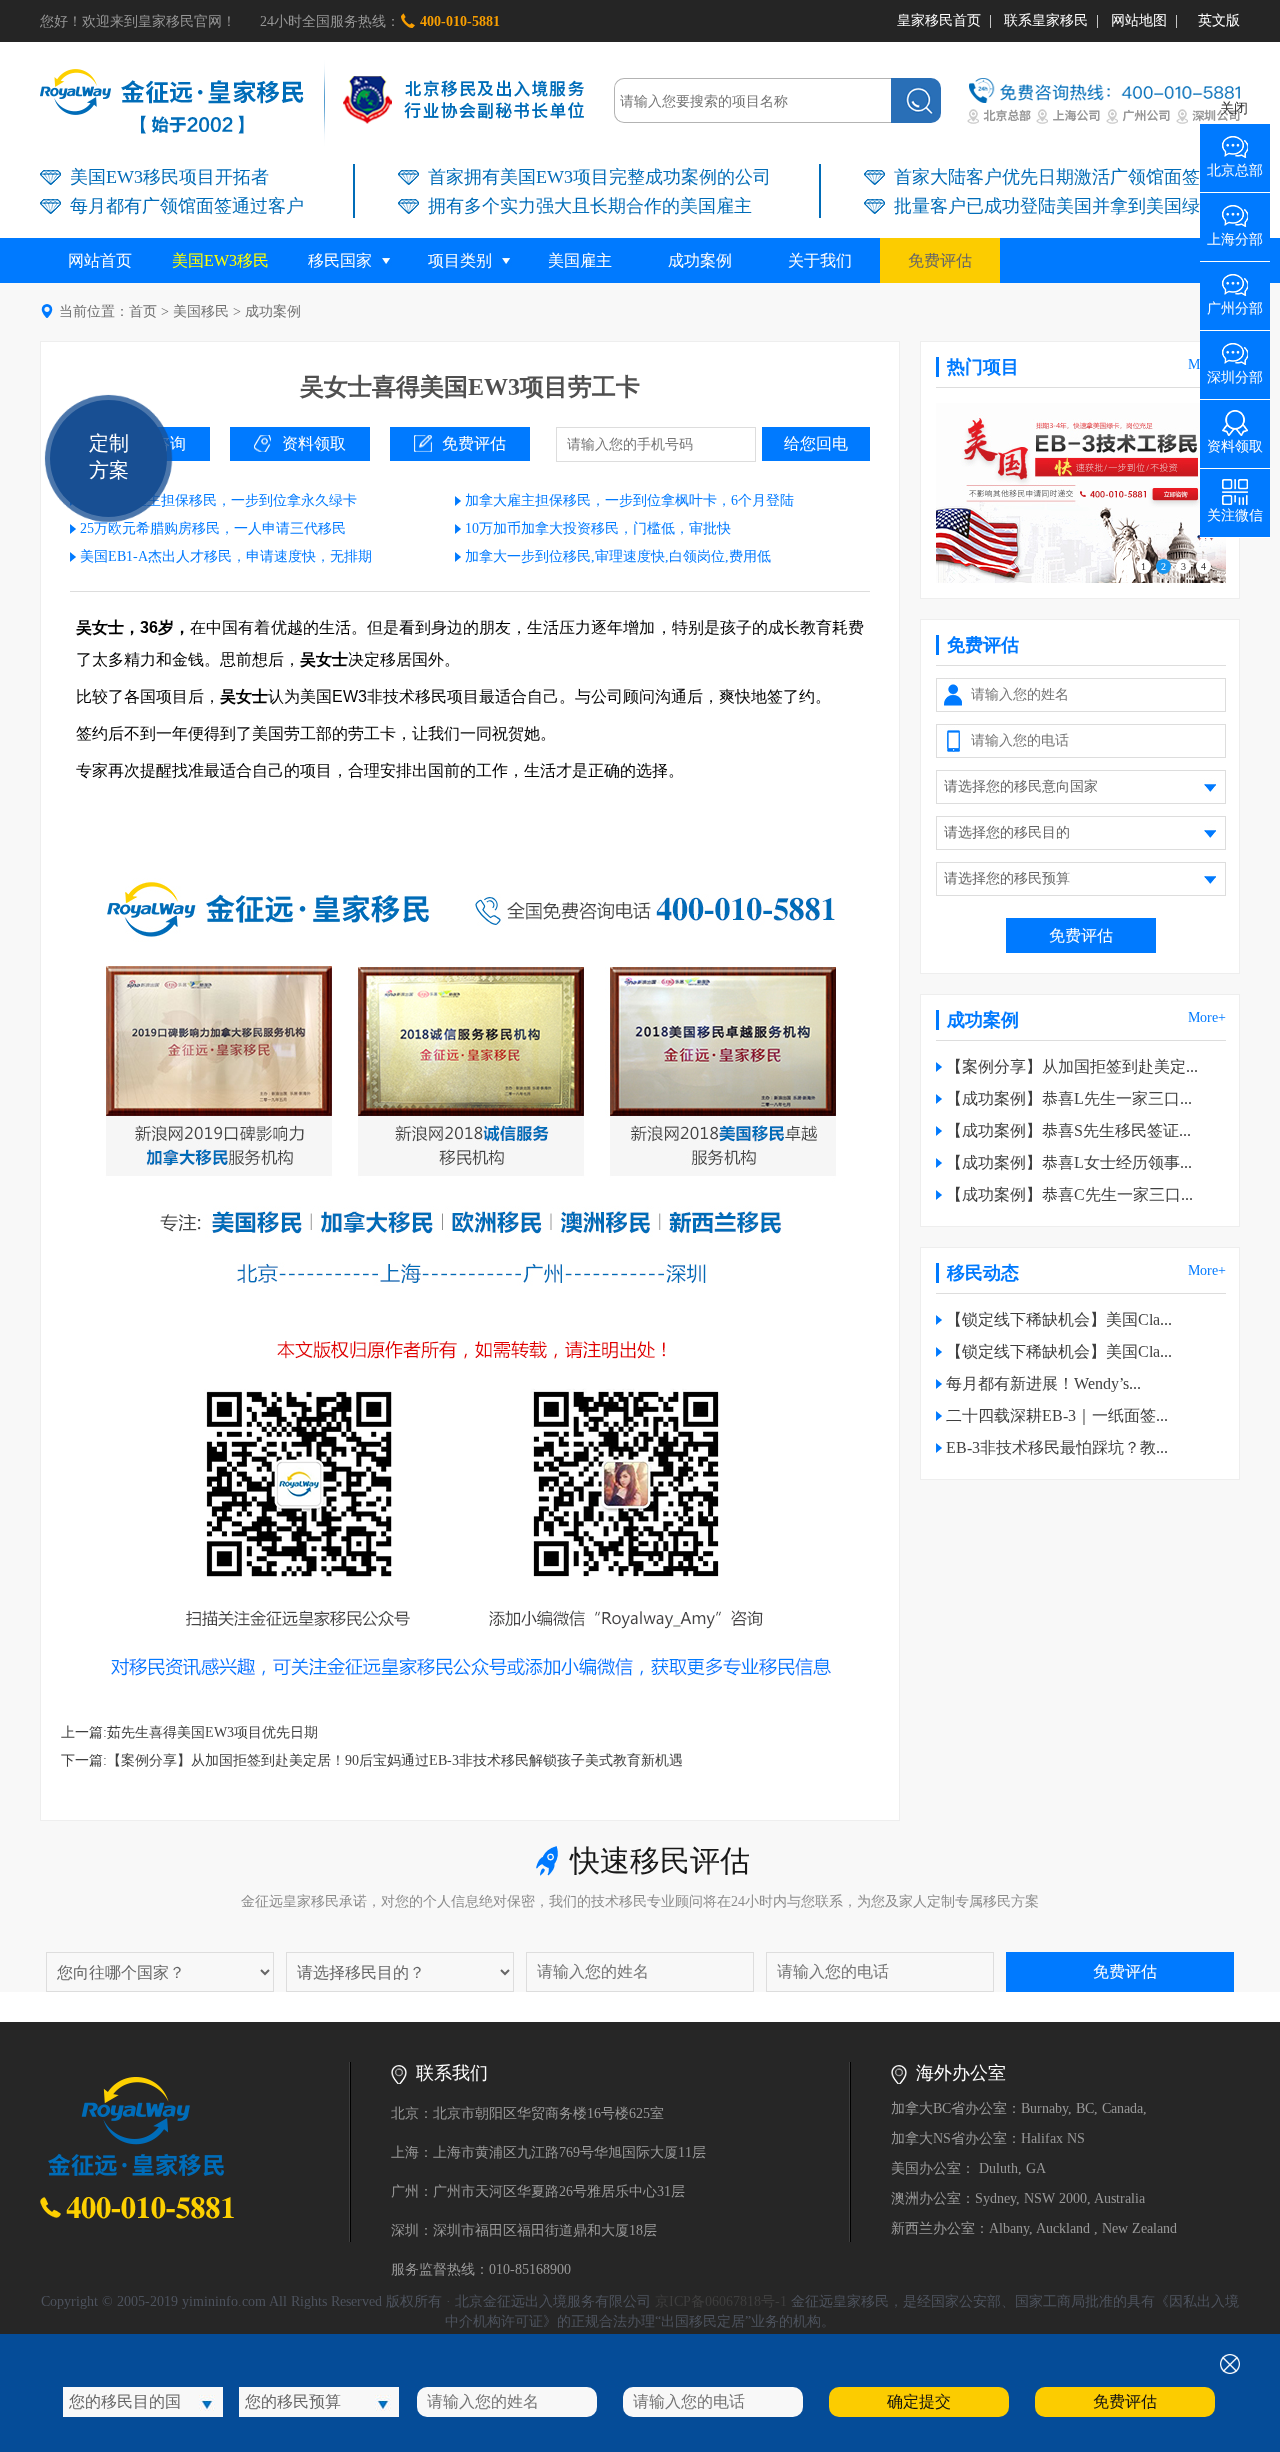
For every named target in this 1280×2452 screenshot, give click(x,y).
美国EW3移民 (220, 260)
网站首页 (100, 260)
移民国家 (340, 260)
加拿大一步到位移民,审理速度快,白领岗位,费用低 (618, 556)
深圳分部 (1235, 370)
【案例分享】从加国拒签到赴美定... (1072, 1066)
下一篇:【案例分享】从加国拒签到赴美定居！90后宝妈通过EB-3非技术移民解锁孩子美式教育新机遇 (372, 1760)
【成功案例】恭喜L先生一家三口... (1069, 1098)
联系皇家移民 (1046, 20)
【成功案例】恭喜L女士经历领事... (1069, 1162)
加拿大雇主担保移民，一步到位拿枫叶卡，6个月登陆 (629, 500)
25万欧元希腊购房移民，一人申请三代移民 (213, 528)
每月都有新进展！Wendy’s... (1043, 1383)
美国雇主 (580, 260)
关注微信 (1235, 508)
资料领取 (314, 443)
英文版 (1219, 20)
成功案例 (700, 260)
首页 (143, 311)
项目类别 (460, 260)
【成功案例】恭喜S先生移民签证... (1068, 1130)
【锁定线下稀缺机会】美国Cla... (1059, 1319)
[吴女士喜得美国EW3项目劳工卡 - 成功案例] (172, 129)
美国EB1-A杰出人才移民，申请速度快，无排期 (226, 556)
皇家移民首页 (939, 20)
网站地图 (1139, 20)
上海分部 (1235, 232)
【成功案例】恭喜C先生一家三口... (1069, 1194)
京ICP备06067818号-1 (721, 2301)
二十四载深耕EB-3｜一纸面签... (1057, 1415)
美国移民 (201, 311)
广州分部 (1235, 301)
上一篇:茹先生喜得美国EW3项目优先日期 (189, 1732)
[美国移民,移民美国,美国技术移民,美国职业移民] (1081, 578)
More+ (1207, 1017)
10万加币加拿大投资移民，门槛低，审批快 (598, 528)
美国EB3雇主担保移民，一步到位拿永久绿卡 (218, 500)
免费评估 (940, 260)
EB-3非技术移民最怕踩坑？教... (1057, 1447)
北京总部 (1235, 163)
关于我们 (820, 260)
